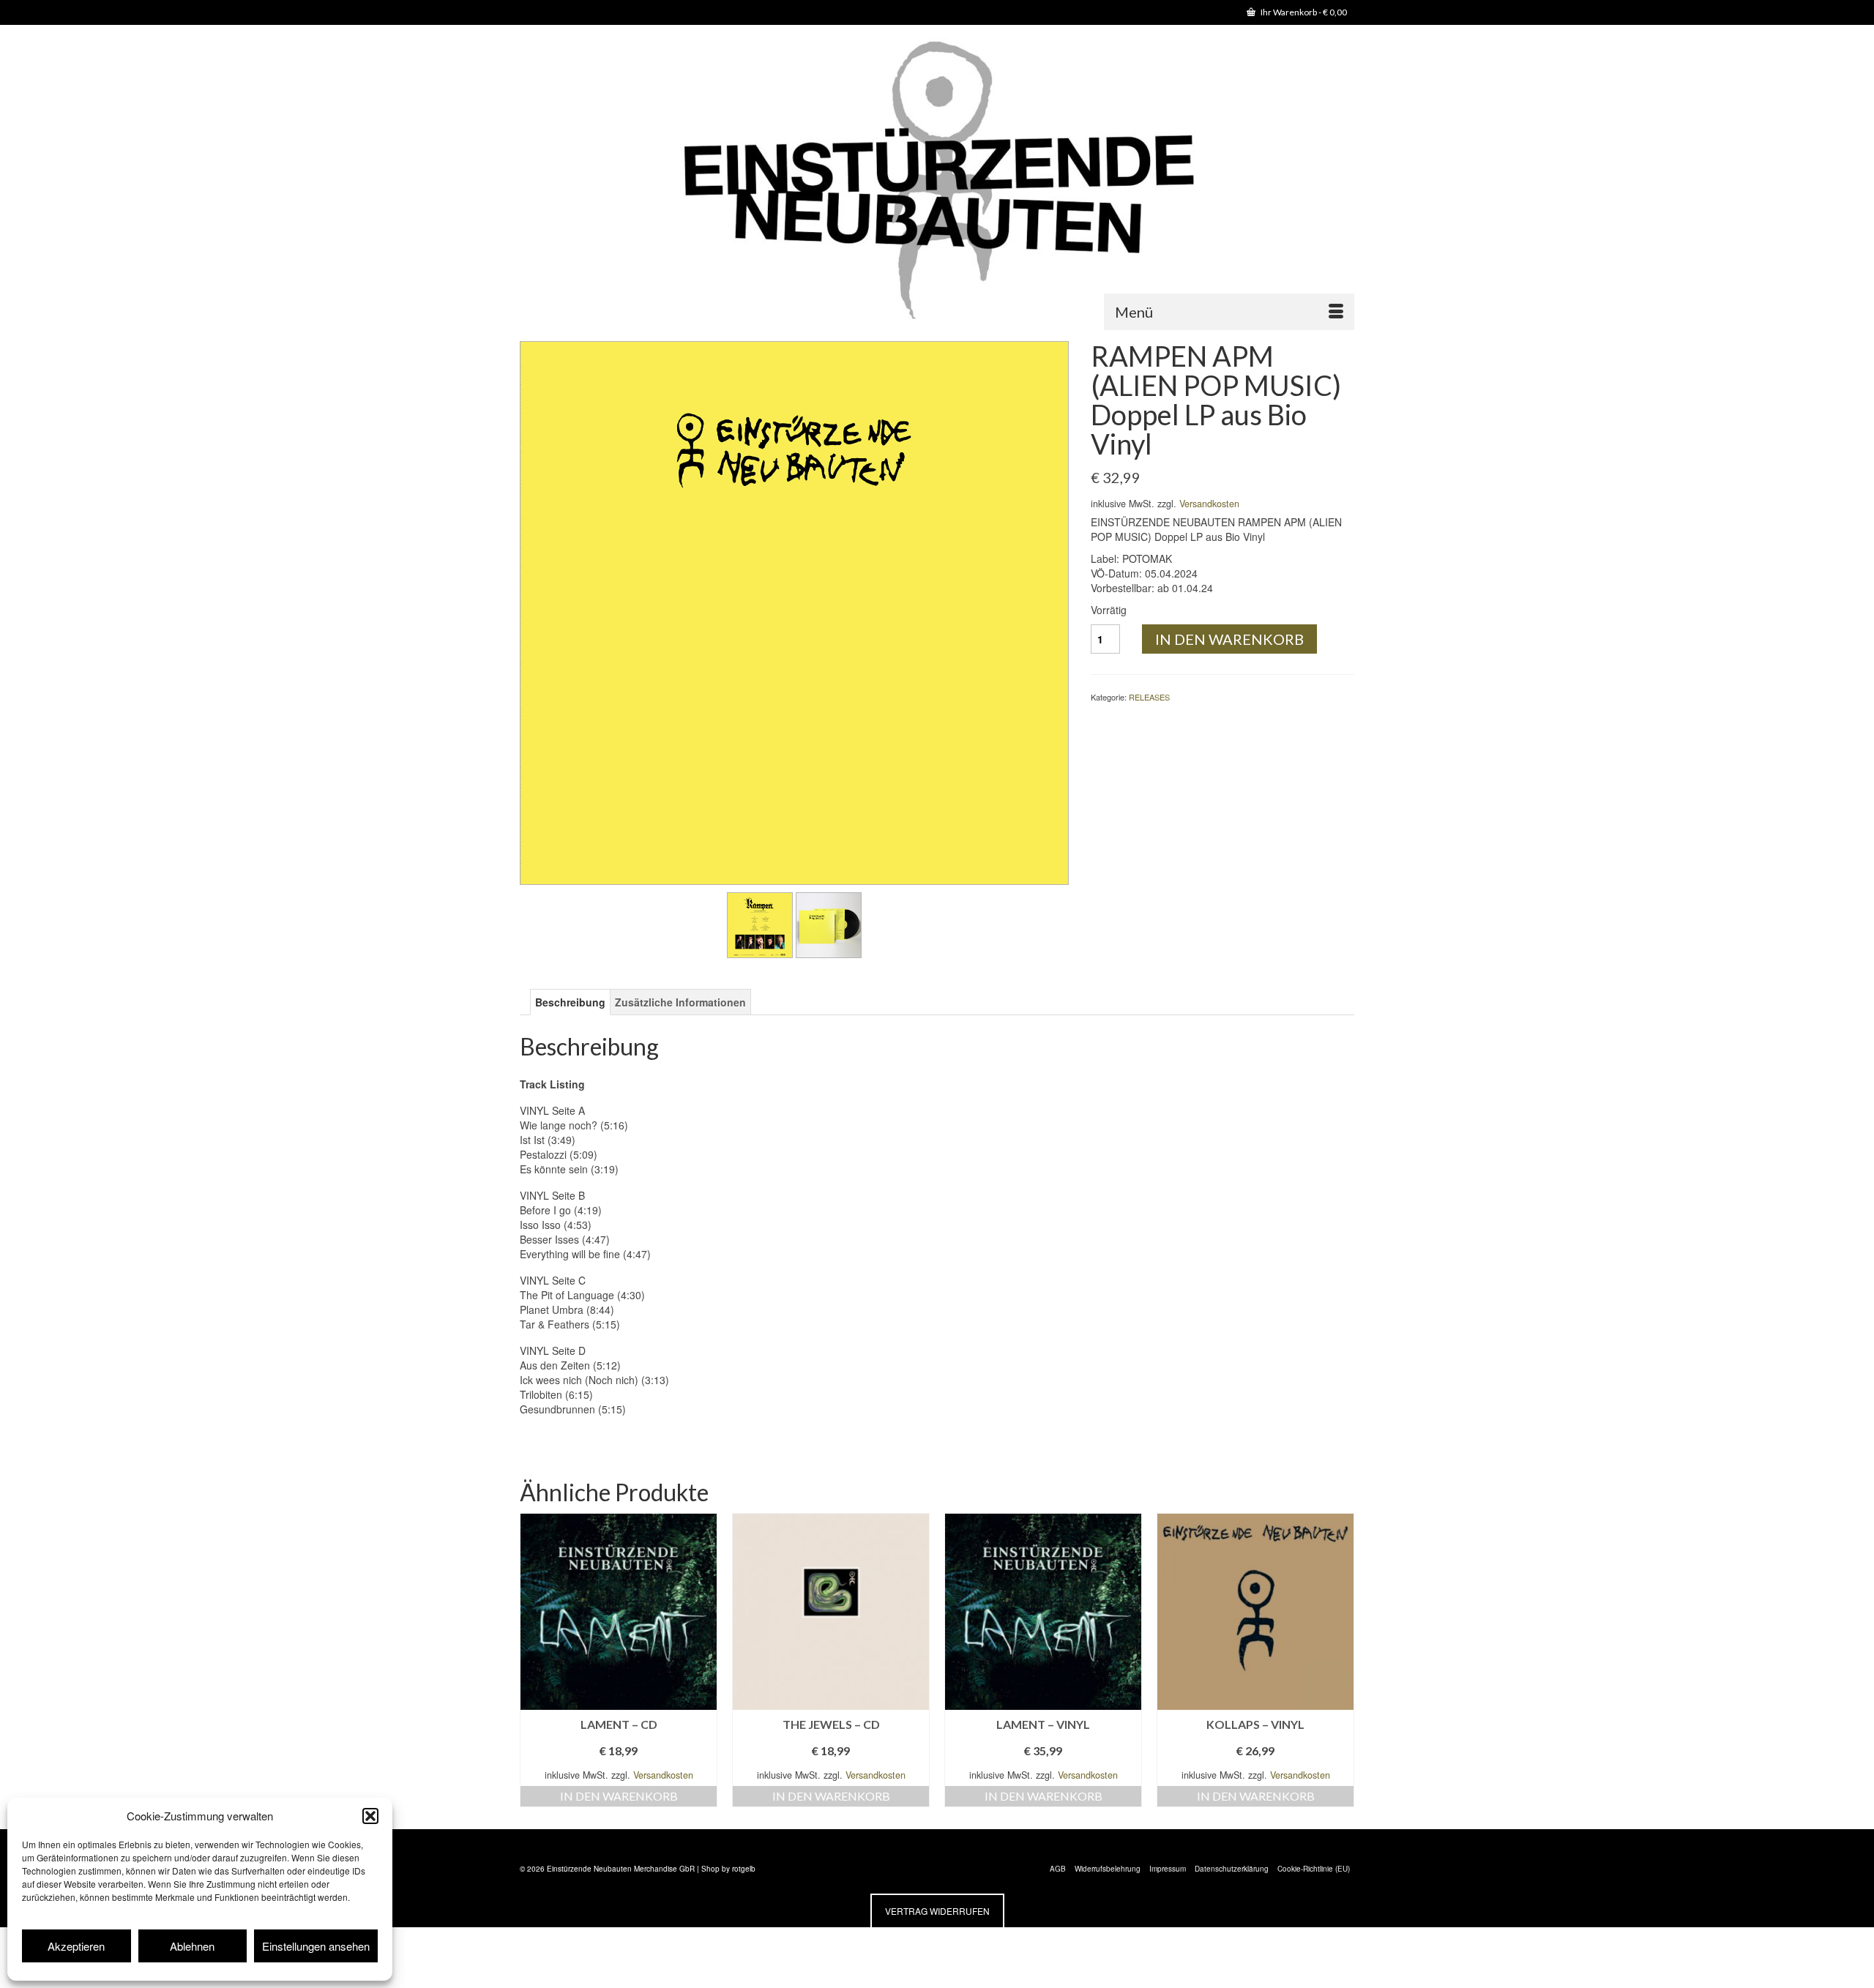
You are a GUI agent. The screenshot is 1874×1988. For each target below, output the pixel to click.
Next (1341, 1660)
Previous (533, 1660)
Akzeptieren (76, 1946)
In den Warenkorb (1229, 639)
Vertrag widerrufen (937, 1911)
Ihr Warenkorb (1303, 12)
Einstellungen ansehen (316, 1946)
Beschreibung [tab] (570, 1002)
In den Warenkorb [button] (619, 1796)
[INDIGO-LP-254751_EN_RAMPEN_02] (760, 924)
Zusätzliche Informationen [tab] (680, 1002)
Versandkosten (1209, 504)
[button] (370, 1816)
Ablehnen (192, 1946)
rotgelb (744, 1869)
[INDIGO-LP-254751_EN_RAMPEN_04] (829, 924)
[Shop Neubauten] (937, 182)
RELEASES (1149, 697)
